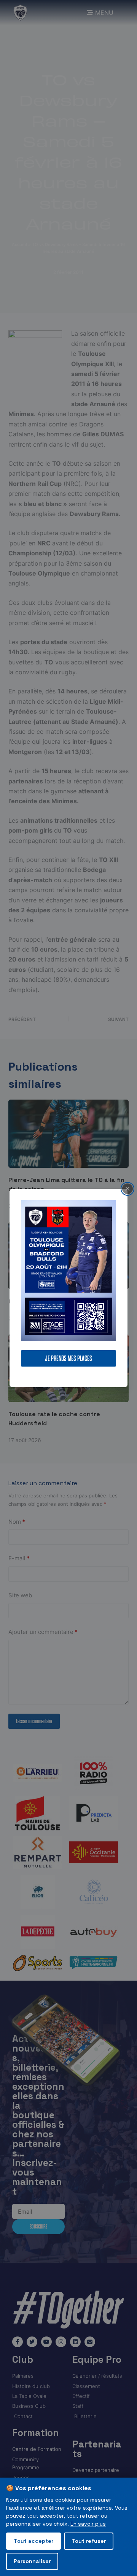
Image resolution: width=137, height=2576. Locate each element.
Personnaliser (32, 2561)
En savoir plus (88, 2524)
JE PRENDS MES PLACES (68, 1358)
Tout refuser (89, 2541)
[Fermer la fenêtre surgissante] (127, 1189)
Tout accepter (33, 2541)
